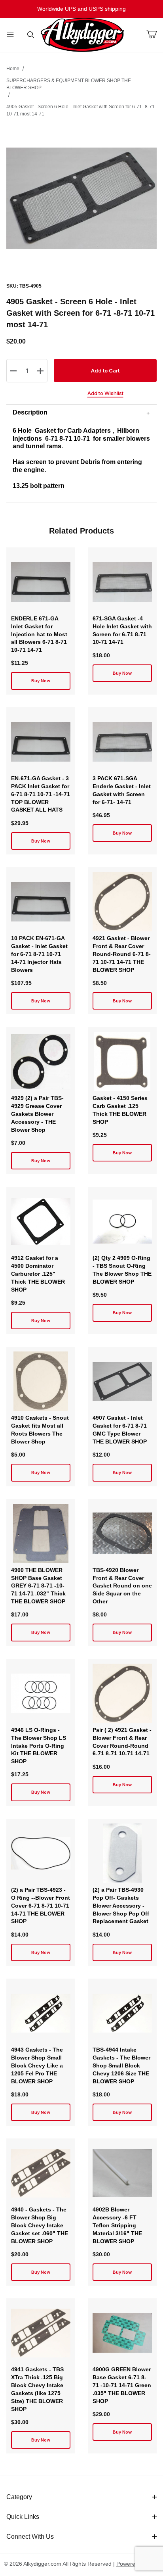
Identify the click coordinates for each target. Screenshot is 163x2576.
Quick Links (23, 2517)
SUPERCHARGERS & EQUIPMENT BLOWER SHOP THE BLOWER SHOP (69, 84)
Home (13, 69)
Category (19, 2497)
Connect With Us (30, 2537)
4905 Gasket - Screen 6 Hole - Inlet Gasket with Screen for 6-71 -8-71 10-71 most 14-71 (81, 110)
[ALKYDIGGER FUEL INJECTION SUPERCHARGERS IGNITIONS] (82, 35)
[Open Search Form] (31, 35)
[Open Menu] (10, 35)
